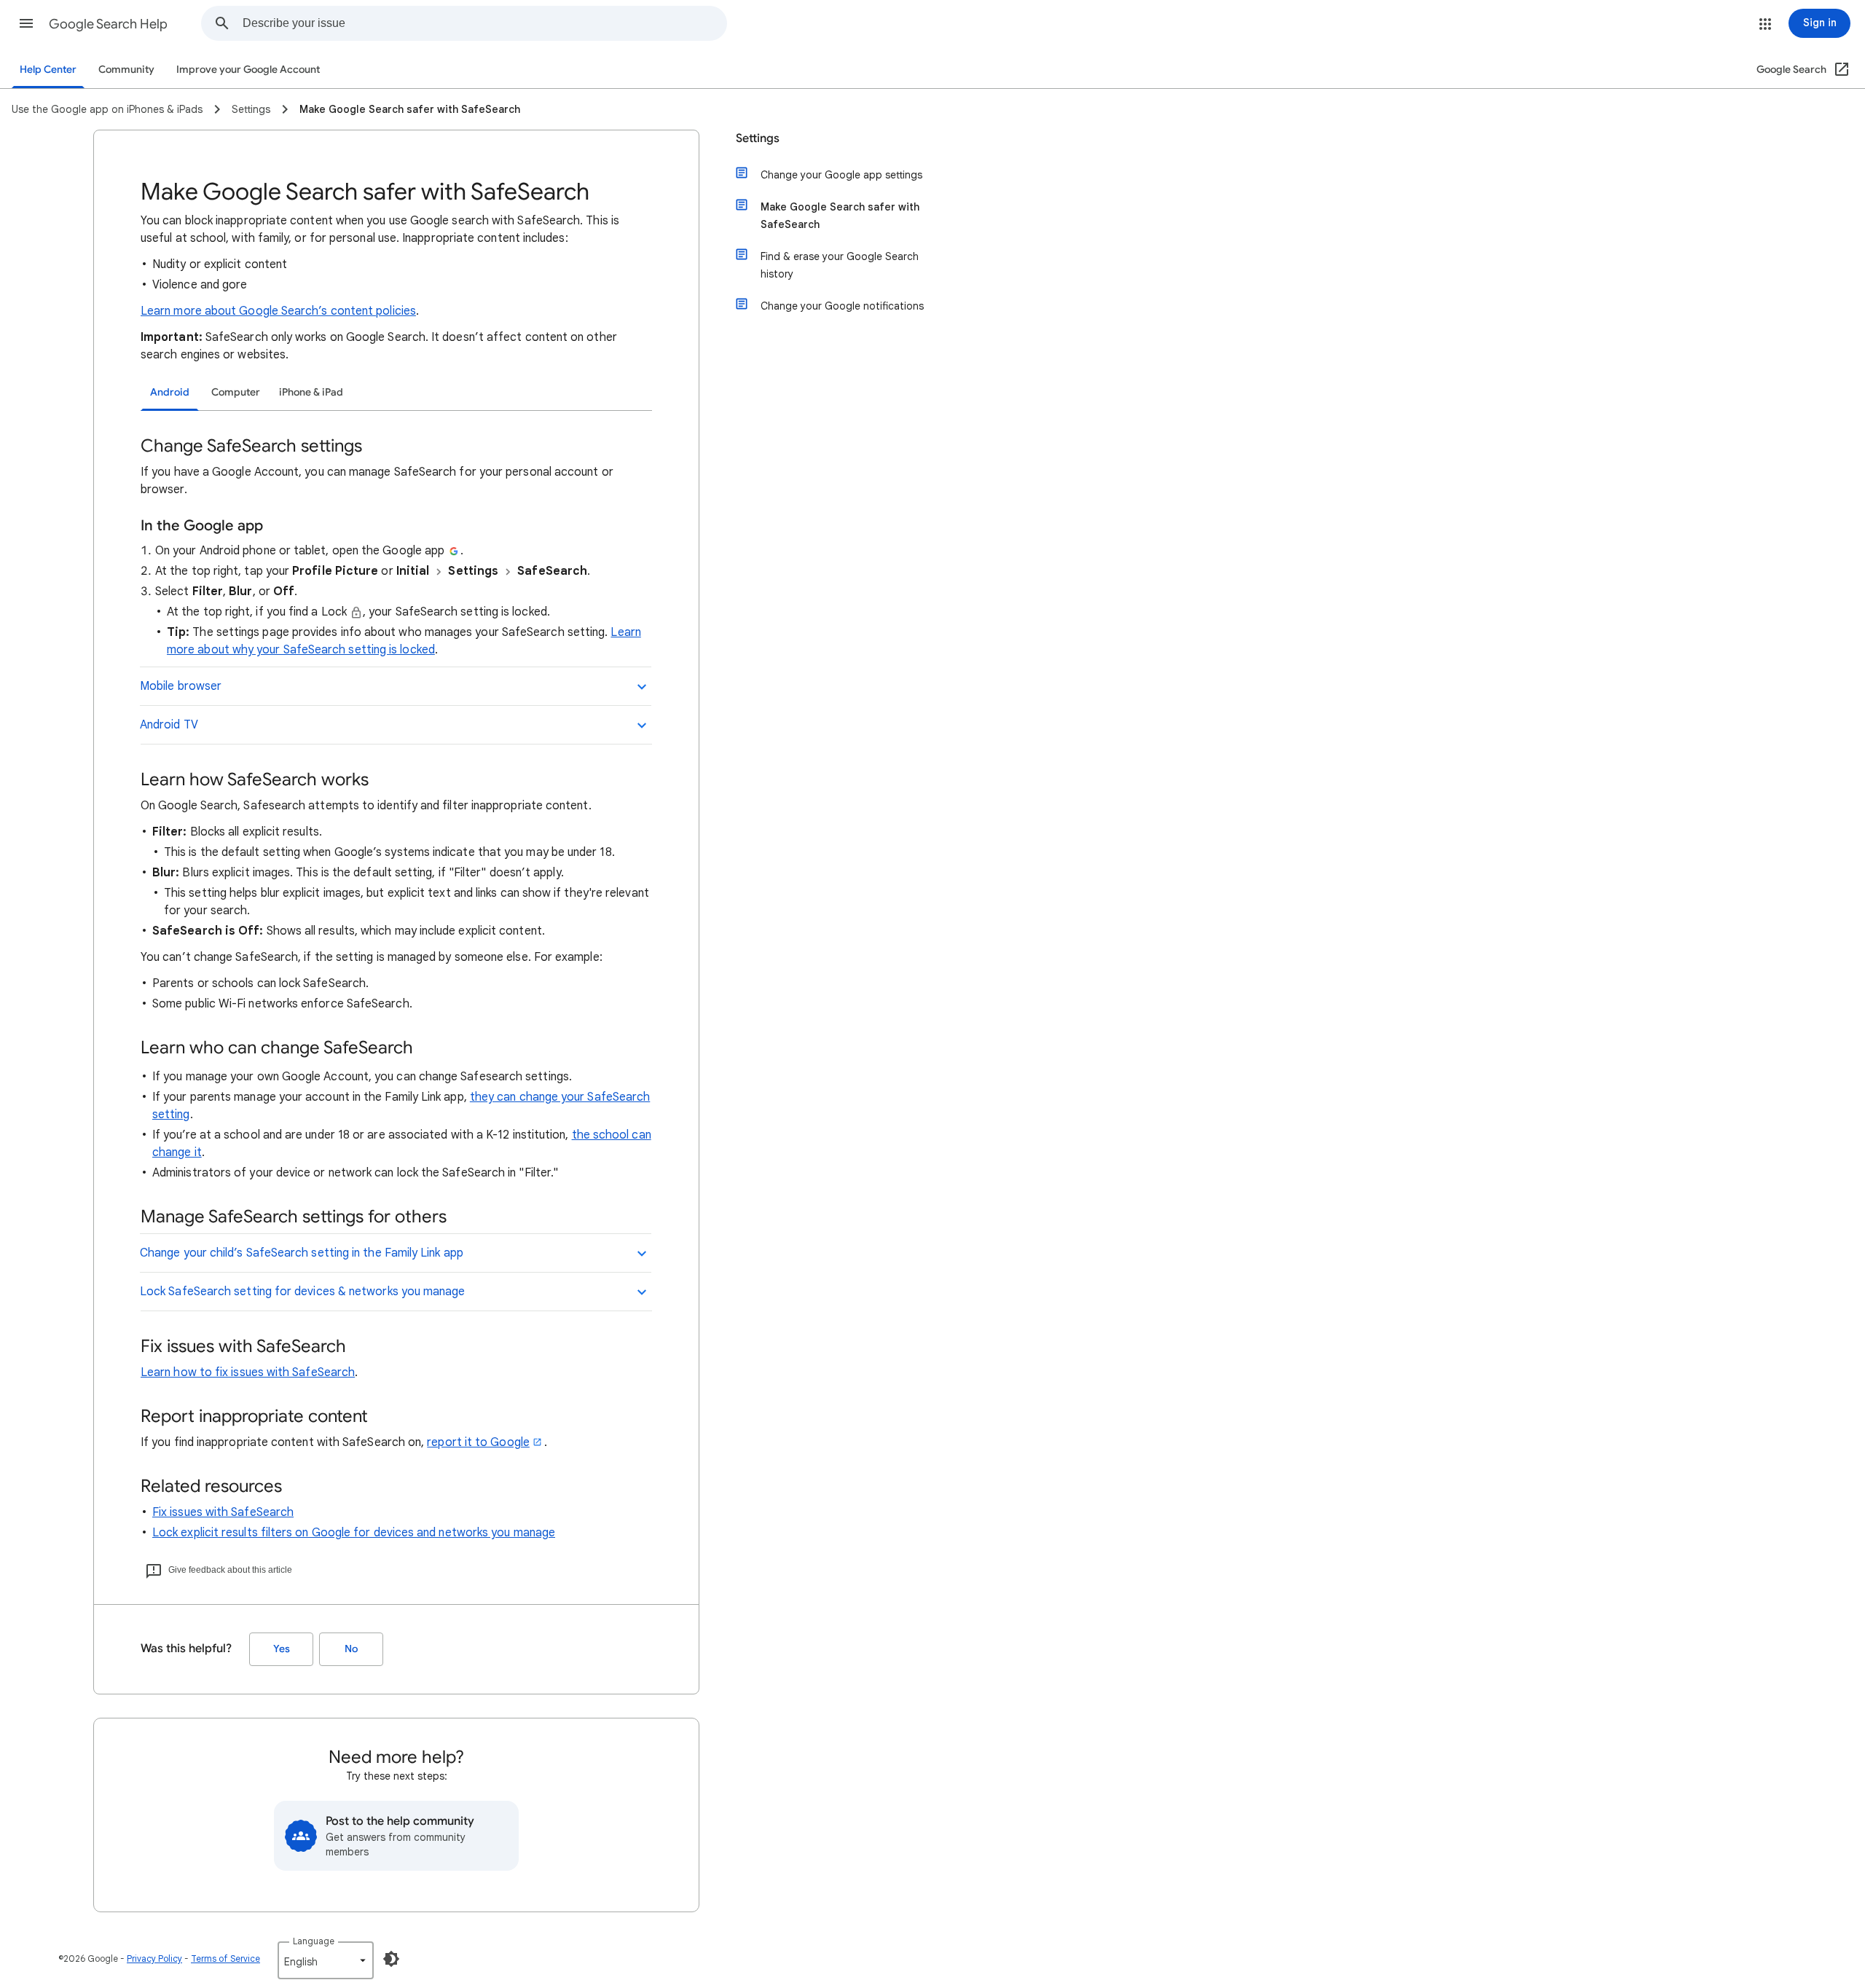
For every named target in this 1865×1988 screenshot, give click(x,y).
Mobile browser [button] (181, 686)
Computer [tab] (236, 392)
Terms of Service (225, 1958)
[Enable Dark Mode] (391, 1959)
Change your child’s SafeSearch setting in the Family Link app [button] (302, 1253)
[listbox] (326, 1960)
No (351, 1649)
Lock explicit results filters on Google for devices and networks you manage (354, 1533)
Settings (758, 138)
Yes (282, 1649)
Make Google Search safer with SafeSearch (840, 216)
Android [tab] (170, 392)
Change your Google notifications (842, 306)
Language (314, 1941)
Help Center (48, 70)
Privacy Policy (154, 1958)
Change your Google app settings (841, 175)
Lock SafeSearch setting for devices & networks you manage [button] (303, 1292)
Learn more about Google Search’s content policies (278, 311)
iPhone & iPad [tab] (311, 392)
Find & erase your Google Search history (840, 265)
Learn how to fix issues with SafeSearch (248, 1372)
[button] (26, 23)
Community (126, 70)
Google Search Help (108, 24)
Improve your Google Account (248, 70)
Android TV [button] (169, 725)
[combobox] (484, 23)
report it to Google (478, 1442)
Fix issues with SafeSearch (223, 1512)
